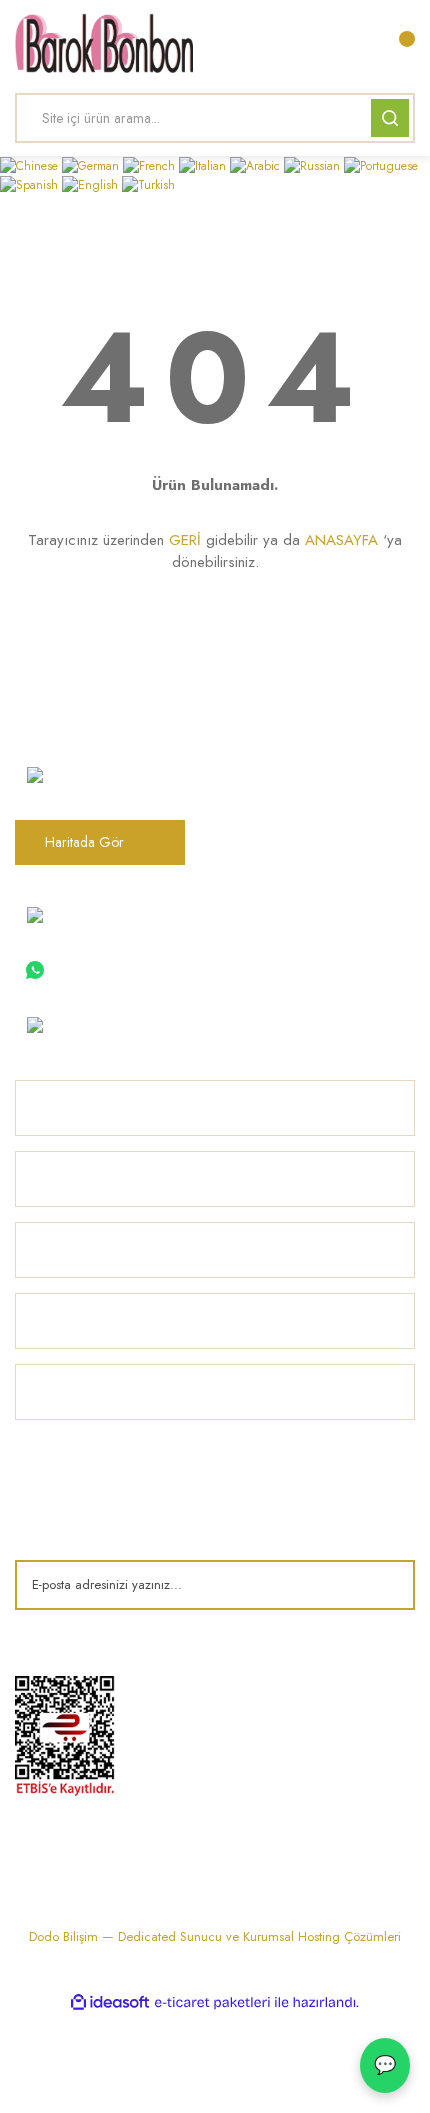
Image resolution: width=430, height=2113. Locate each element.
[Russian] (314, 165)
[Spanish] (31, 184)
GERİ (185, 540)
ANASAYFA (341, 540)
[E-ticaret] (212, 2003)
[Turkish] (148, 184)
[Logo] (104, 43)
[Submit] (385, 1585)
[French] (151, 165)
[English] (92, 184)
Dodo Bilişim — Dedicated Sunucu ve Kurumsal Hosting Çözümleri (215, 1936)
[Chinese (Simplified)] (31, 165)
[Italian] (204, 165)
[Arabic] (257, 165)
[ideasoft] (110, 2002)
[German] (92, 165)
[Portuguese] (381, 165)
